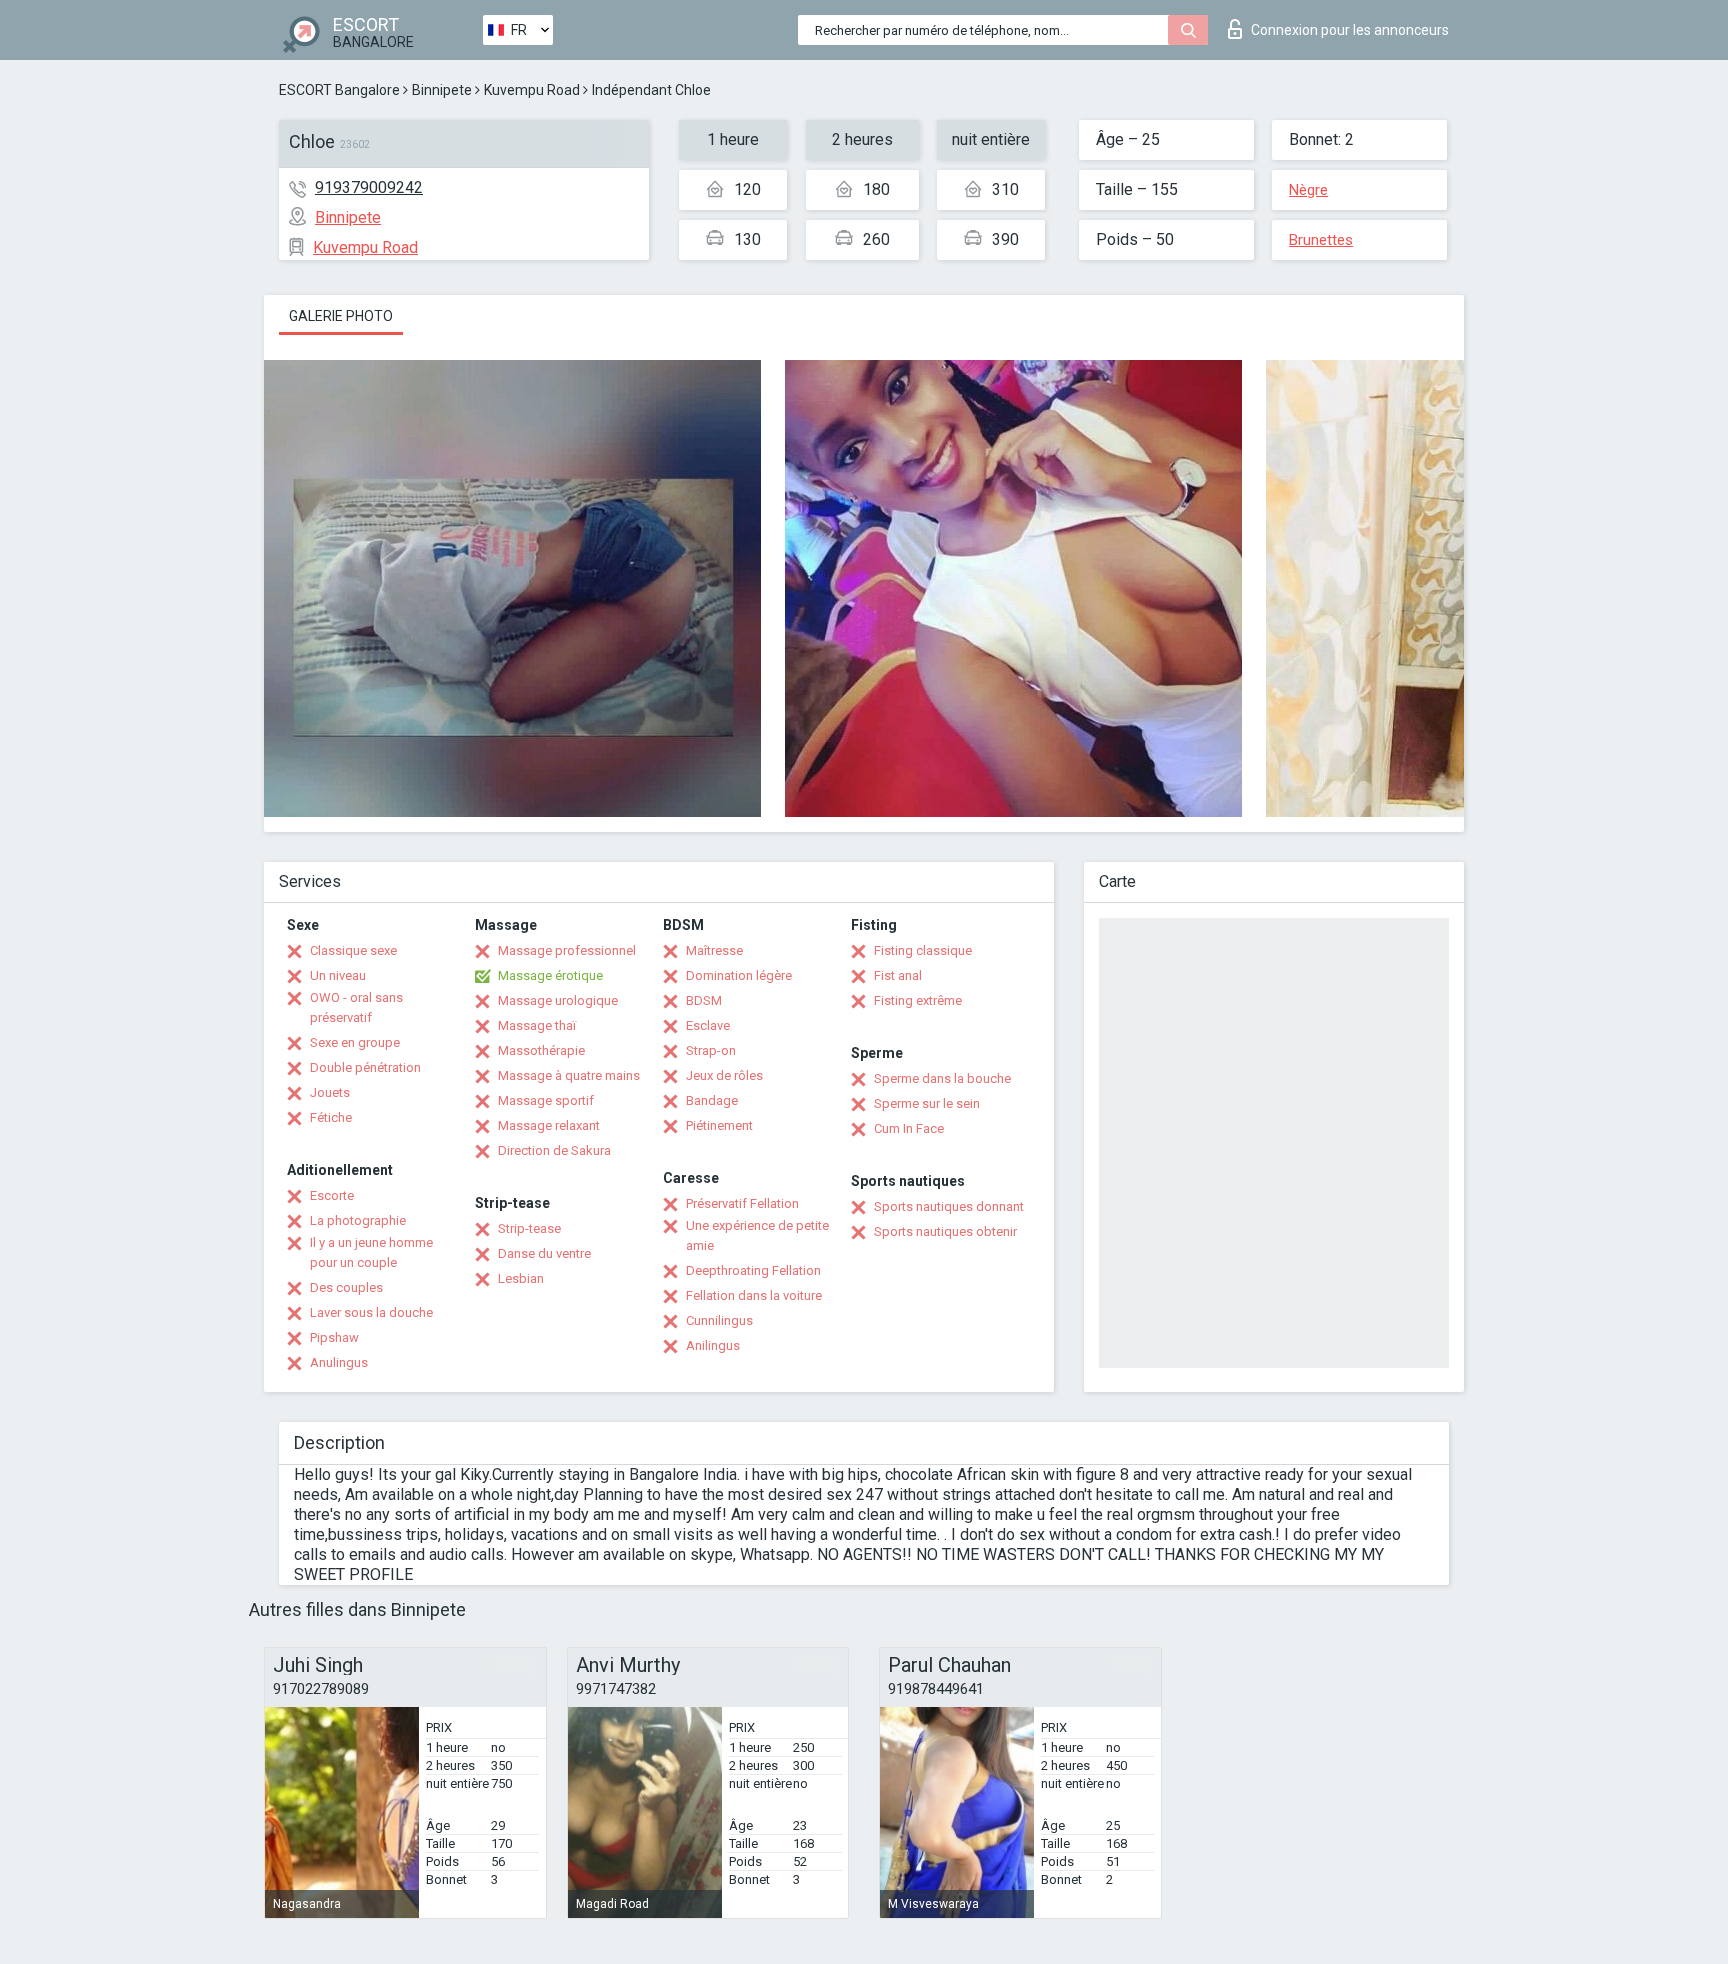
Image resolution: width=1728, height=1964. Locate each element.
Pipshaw (334, 1337)
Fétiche (331, 1117)
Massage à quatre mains (569, 1075)
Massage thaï (537, 1025)
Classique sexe (353, 950)
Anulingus (339, 1362)
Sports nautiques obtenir (945, 1231)
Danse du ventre (544, 1253)
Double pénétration (365, 1067)
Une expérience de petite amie (757, 1235)
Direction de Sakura (554, 1150)
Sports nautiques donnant (949, 1206)
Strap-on (711, 1050)
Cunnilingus (719, 1320)
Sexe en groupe (355, 1042)
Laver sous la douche (371, 1312)
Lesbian (521, 1278)
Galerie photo (341, 316)
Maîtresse (714, 950)
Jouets (330, 1092)
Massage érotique (550, 975)
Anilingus (713, 1345)
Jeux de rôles (724, 1075)
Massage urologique (558, 1000)
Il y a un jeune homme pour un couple (371, 1252)
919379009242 (369, 187)
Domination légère (739, 975)
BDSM (704, 1000)
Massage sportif (546, 1100)
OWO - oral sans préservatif (356, 1007)
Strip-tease (529, 1228)
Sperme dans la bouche (942, 1078)
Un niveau (338, 975)
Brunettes (1321, 240)
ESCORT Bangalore (339, 90)
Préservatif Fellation (742, 1203)
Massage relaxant (549, 1125)
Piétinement (719, 1125)
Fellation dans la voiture (754, 1295)
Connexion (1350, 30)
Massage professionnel (567, 950)
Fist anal (898, 975)
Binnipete (442, 90)
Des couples (346, 1287)
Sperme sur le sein (927, 1103)
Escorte (332, 1195)
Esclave (708, 1025)
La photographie (358, 1220)
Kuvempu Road (532, 90)
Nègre (1308, 190)
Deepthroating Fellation (753, 1270)
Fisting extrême (918, 1000)
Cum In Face (909, 1128)
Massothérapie (541, 1050)
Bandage (712, 1100)
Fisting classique (923, 950)
